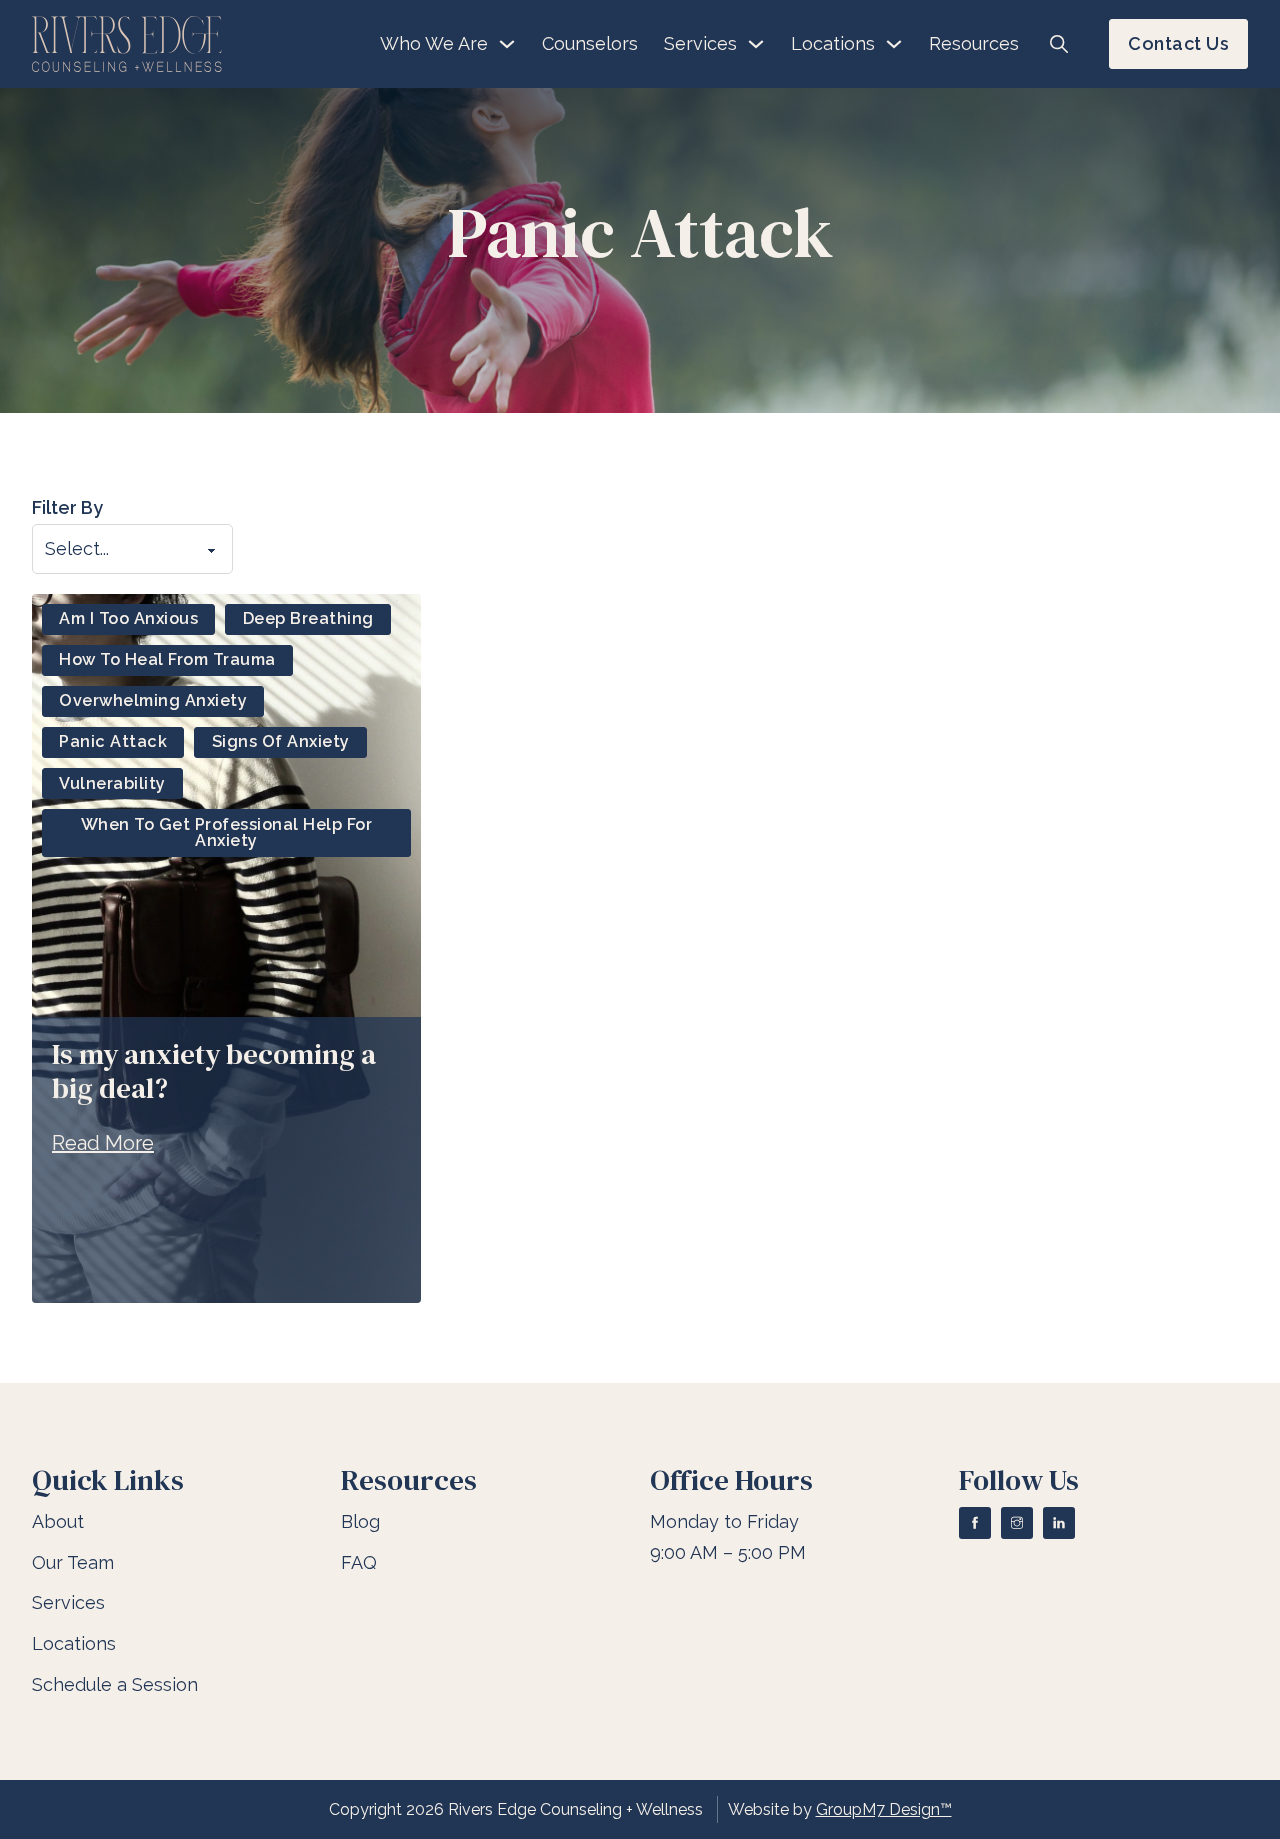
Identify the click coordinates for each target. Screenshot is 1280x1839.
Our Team (73, 1562)
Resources (974, 43)
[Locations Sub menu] (894, 44)
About (58, 1521)
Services (700, 43)
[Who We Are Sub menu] (507, 44)
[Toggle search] (1059, 44)
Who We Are (434, 43)
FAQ (359, 1562)
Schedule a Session (115, 1684)
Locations (833, 43)
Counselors (590, 43)
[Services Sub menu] (756, 44)
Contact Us (1178, 43)
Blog (360, 1521)
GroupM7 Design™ (884, 1809)
